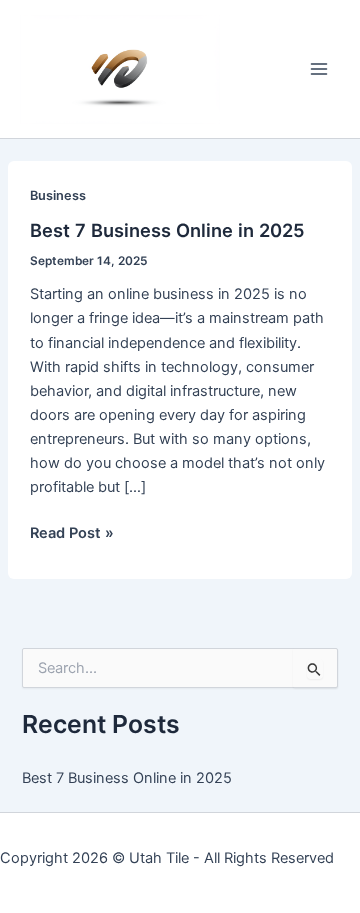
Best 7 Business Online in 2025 (167, 230)
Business (58, 195)
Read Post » (72, 534)
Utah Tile (159, 858)
